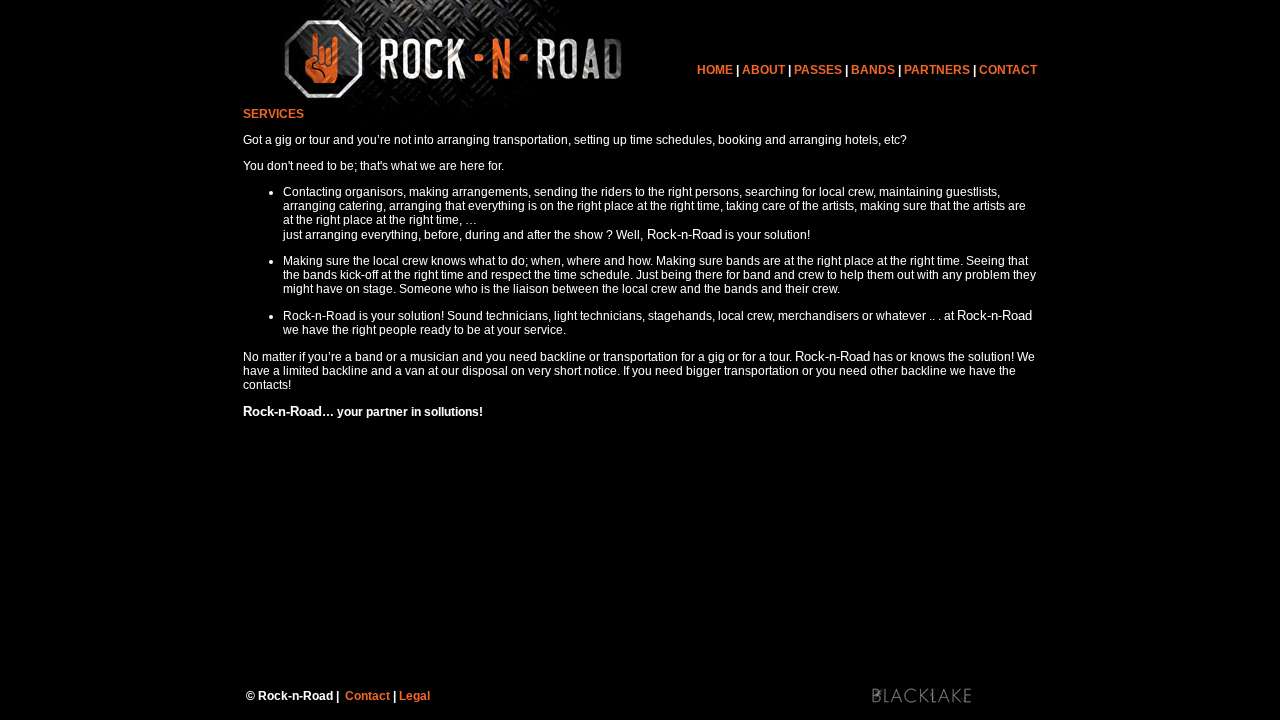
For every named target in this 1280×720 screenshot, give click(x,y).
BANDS (873, 70)
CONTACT (1008, 70)
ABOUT (763, 70)
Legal (414, 696)
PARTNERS (937, 70)
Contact (367, 696)
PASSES (816, 70)
